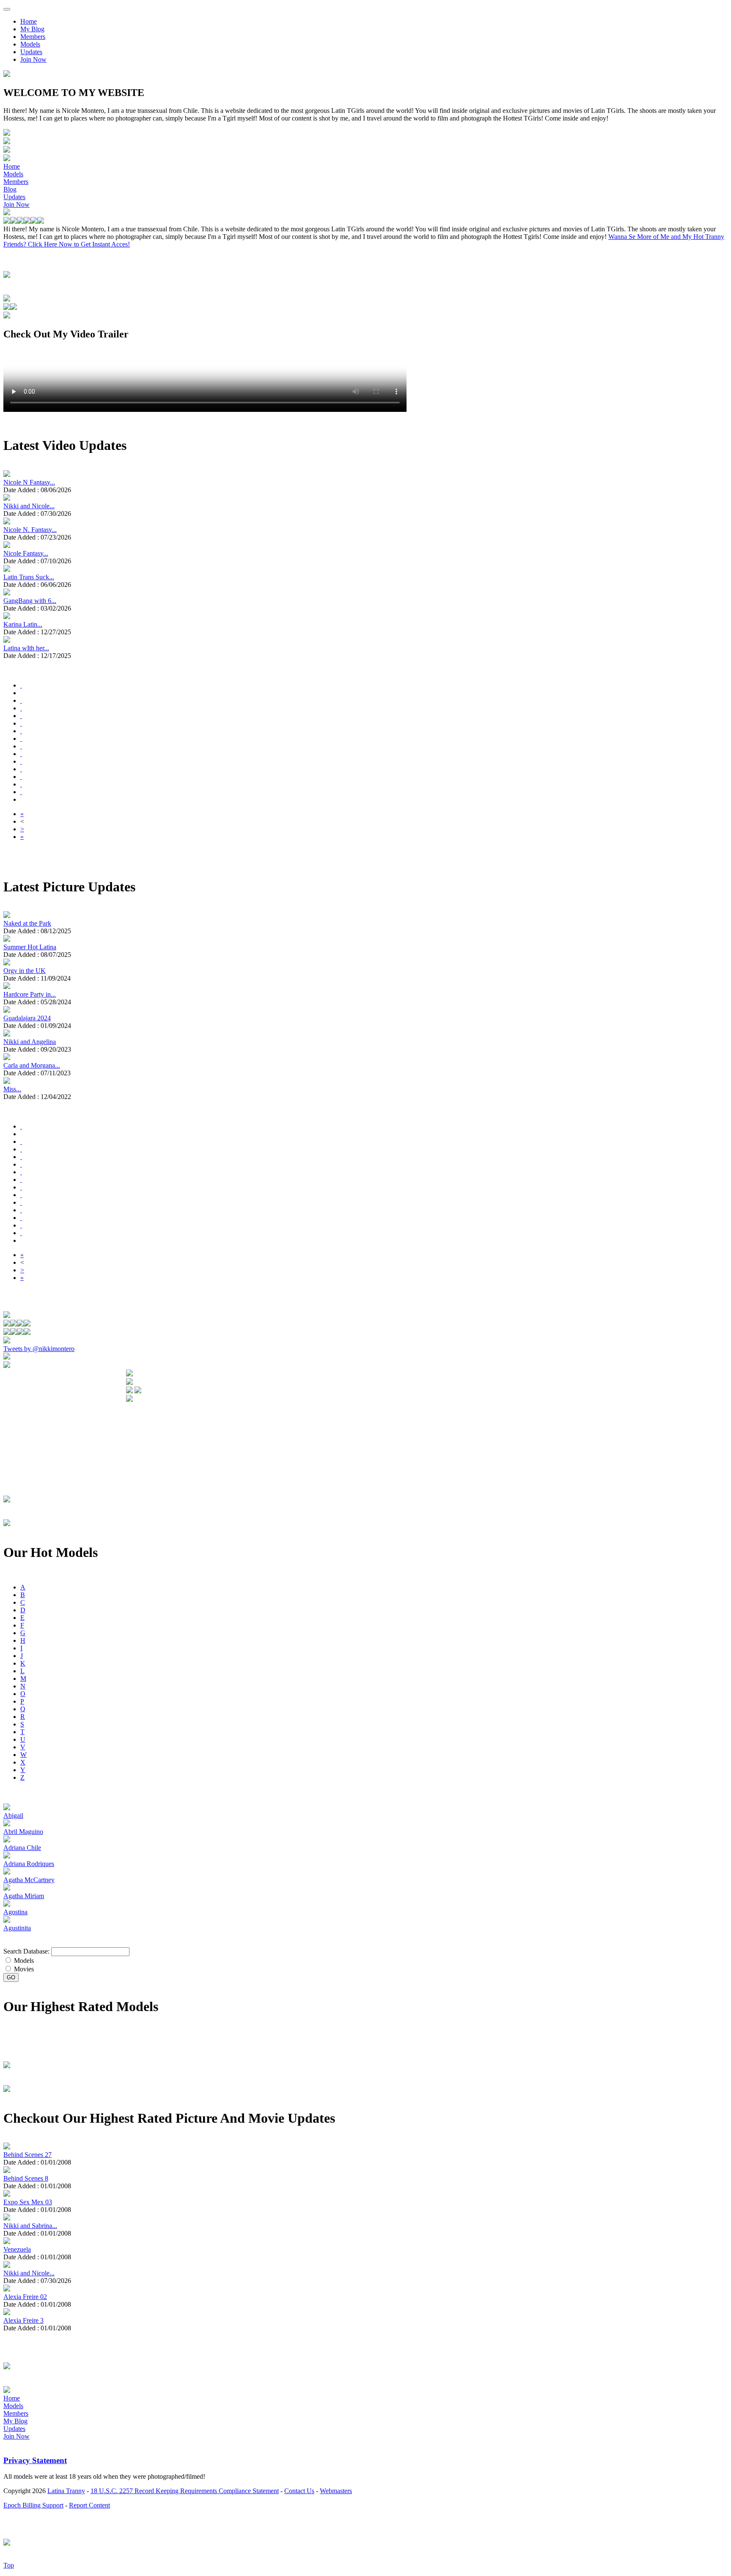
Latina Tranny (66, 2491)
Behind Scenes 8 (26, 2178)
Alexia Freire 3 (23, 2320)
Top (9, 2565)
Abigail (13, 1816)
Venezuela (17, 2249)
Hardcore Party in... (30, 994)
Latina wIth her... (26, 648)
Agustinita (17, 1928)
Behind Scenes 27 (27, 2155)
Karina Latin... (23, 624)
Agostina (15, 1912)
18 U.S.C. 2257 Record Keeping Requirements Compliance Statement (185, 2491)
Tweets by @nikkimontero (39, 1349)
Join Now (33, 59)
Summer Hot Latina (30, 947)
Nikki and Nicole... (29, 506)
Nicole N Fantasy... (29, 482)
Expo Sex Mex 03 (28, 2202)
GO (11, 1977)
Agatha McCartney (29, 1880)
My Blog (32, 29)
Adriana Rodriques (29, 1864)
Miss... (12, 1089)
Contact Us (299, 2491)
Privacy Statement (35, 2460)
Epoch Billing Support (33, 2505)
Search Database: (26, 1951)
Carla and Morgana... (32, 1065)
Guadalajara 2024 (27, 1018)
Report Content (89, 2505)
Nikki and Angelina (30, 1042)
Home (29, 21)
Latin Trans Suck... (29, 577)
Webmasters (336, 2491)
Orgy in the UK (25, 971)
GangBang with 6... (30, 601)
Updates (31, 52)
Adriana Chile (22, 1848)
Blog (10, 189)
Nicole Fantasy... (26, 553)
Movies (23, 1969)
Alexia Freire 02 (25, 2297)
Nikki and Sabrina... (30, 2226)
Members (33, 37)
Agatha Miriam (24, 1896)
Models (30, 44)
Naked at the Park (27, 923)
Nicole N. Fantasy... (30, 530)
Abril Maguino (23, 1832)
